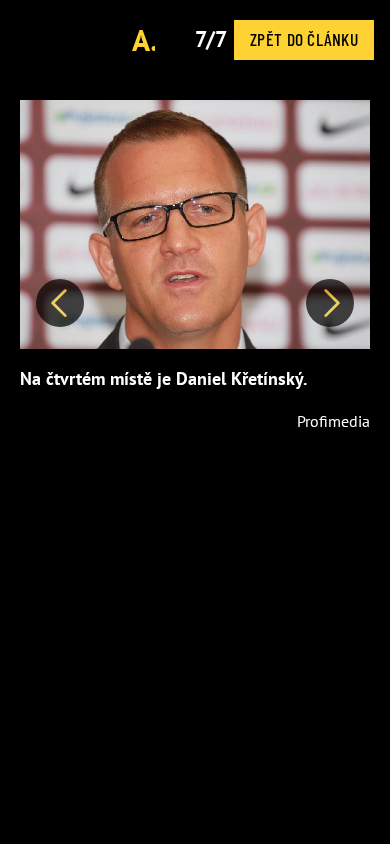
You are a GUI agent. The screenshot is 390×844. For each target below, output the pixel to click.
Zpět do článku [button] (304, 39)
